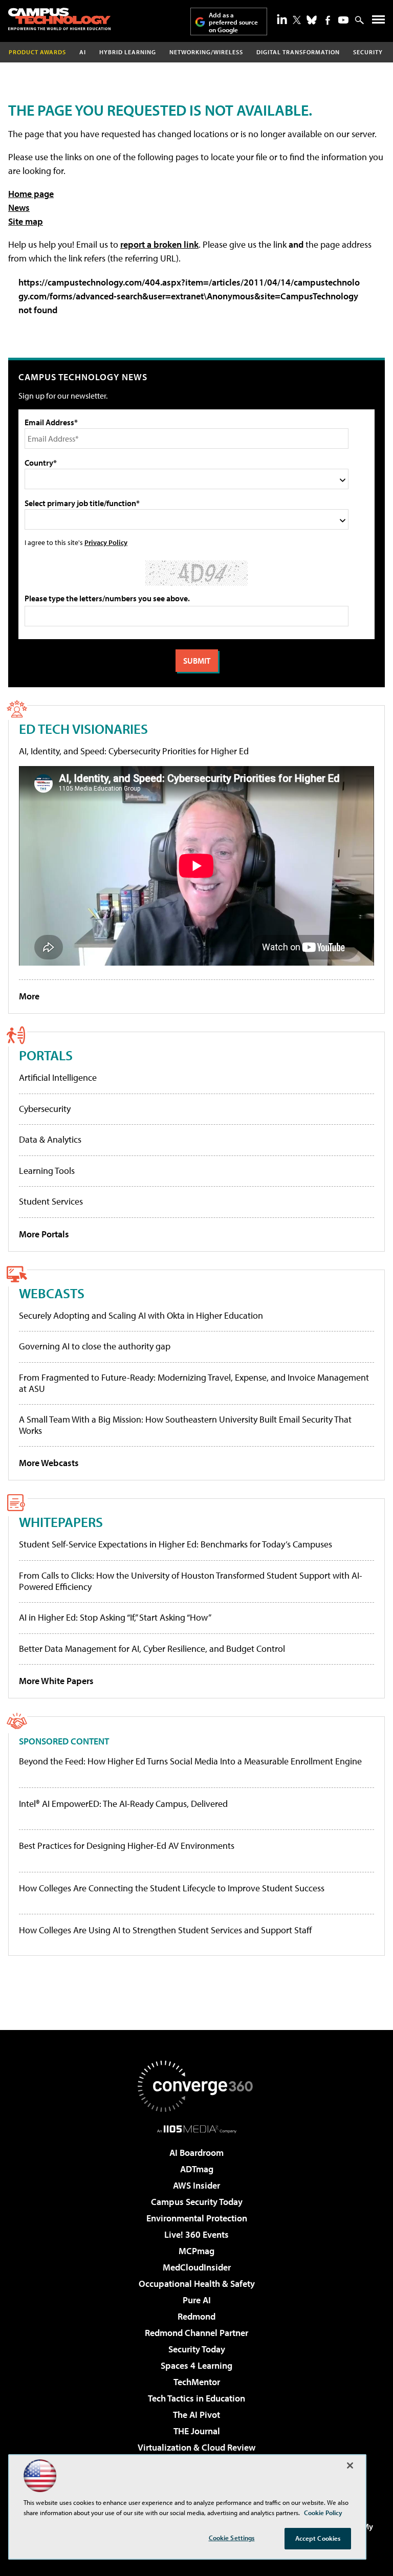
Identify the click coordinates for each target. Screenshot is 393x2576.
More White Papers (56, 1681)
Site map (26, 221)
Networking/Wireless (206, 52)
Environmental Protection (197, 2218)
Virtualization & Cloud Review (196, 2447)
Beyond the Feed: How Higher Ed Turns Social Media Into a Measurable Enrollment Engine (190, 1761)
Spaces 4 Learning (196, 2365)
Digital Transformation (298, 52)
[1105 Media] (197, 2129)
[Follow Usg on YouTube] (343, 20)
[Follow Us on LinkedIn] (282, 19)
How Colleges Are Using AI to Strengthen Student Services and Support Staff (166, 1930)
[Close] (350, 2465)
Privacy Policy (106, 542)
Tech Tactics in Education (196, 2398)
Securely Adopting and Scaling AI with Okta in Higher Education (141, 1315)
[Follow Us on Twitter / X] (297, 20)
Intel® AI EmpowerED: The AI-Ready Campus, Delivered (123, 1804)
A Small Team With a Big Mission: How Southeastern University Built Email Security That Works (185, 1425)
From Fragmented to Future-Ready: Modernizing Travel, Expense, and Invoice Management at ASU (194, 1383)
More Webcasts (49, 1463)
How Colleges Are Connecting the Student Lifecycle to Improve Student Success (172, 1888)
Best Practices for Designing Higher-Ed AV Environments (127, 1846)
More (29, 996)
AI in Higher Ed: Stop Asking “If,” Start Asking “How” (115, 1617)
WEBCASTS (52, 1293)
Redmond (196, 2316)
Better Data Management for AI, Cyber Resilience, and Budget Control (152, 1649)
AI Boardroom (196, 2153)
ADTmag (197, 2169)
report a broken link (159, 244)
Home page (31, 194)
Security (368, 52)
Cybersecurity (45, 1109)
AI (83, 52)
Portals (46, 1055)
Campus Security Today (197, 2202)
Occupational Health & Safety (197, 2284)
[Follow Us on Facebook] (328, 20)
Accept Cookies (318, 2538)
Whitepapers (61, 1522)
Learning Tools (47, 1171)
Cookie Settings (232, 2538)
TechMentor (197, 2382)
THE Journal (197, 2431)
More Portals (44, 1234)
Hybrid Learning (128, 52)
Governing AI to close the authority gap (95, 1346)
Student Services (51, 1201)
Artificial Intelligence (58, 1077)
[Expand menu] (378, 22)
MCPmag (196, 2251)
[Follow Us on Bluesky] (312, 20)
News (19, 208)
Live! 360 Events (196, 2234)
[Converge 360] (196, 2086)
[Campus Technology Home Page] (59, 19)
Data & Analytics (50, 1139)
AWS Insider (196, 2185)
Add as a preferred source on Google (233, 22)
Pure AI (197, 2300)
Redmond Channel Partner (196, 2333)
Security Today (197, 2349)
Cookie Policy (323, 2513)
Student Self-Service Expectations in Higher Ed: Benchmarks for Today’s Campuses (176, 1544)
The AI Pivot (196, 2415)
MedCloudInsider (197, 2267)
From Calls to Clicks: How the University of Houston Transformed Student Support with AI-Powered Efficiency (191, 1581)
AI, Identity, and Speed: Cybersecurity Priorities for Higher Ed (134, 751)
